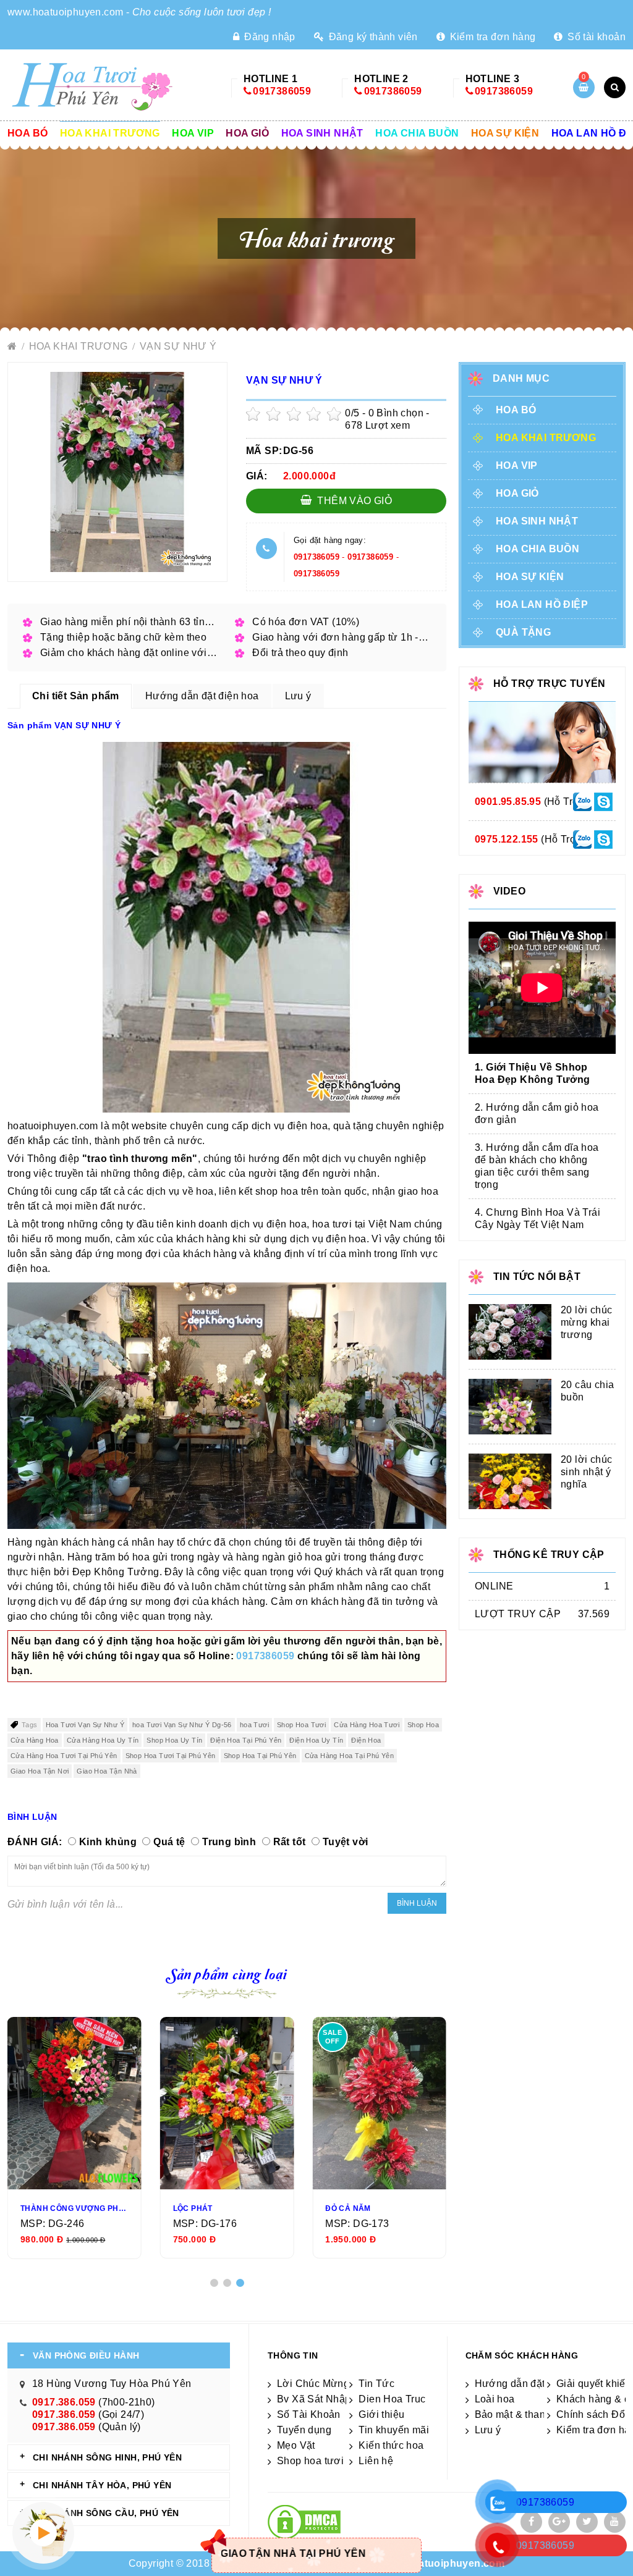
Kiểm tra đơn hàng (491, 37)
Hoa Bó (28, 133)
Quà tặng (523, 632)
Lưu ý (488, 2430)
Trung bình (229, 1842)
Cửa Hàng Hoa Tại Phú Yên (350, 1756)
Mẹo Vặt (296, 2445)
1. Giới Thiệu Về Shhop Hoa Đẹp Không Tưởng (533, 1073)
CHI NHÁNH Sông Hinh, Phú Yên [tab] (107, 2457)
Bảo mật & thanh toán (525, 2414)
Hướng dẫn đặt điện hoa (532, 2384)
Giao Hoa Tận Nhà (107, 1771)
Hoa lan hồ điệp (542, 604)
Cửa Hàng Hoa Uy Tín (103, 1740)
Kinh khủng (108, 1842)
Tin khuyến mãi (394, 2430)
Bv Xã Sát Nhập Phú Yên (335, 2399)
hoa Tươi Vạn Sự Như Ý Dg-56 (182, 1725)
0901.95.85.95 (508, 802)
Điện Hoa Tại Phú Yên (246, 1740)
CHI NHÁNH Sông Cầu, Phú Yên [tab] (106, 2513)
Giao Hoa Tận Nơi (40, 1771)
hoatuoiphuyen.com (456, 2563)
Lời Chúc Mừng (313, 2384)
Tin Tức (376, 2384)
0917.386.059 (64, 2402)
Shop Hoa (423, 1725)
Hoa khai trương (110, 133)
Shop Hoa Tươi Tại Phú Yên (171, 1756)
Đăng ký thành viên (372, 37)
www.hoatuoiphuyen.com (65, 12)
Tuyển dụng (304, 2430)
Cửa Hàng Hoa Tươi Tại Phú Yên (64, 1756)
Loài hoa (495, 2399)
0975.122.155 (507, 839)
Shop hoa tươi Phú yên (331, 2461)
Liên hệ (376, 2461)
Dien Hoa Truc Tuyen (408, 2399)
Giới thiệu (381, 2414)
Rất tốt (290, 1842)
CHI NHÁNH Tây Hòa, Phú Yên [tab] (102, 2485)
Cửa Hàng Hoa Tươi (367, 1725)
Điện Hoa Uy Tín (316, 1740)
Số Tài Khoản (309, 2414)
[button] (214, 2283)
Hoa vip (193, 133)
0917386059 (282, 91)
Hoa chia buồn (417, 133)
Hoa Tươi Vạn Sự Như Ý (85, 1725)
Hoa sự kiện (505, 133)
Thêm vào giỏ (353, 501)
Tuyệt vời (346, 1842)
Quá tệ (169, 1842)
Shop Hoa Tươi (301, 1725)
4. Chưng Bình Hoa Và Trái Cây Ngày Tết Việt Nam (537, 1219)
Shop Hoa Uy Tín (174, 1740)
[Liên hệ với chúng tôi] (582, 801)
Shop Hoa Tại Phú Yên (260, 1756)
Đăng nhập (268, 37)
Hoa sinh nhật (322, 133)
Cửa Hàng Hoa (35, 1740)
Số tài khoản (595, 37)
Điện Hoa (366, 1740)
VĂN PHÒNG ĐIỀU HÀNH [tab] (86, 2355)
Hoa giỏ (247, 133)
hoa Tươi (254, 1725)
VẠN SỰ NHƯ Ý (178, 346)
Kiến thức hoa (391, 2445)
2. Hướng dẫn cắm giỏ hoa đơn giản (537, 1113)
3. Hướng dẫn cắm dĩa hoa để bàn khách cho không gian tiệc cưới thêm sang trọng (537, 1166)
